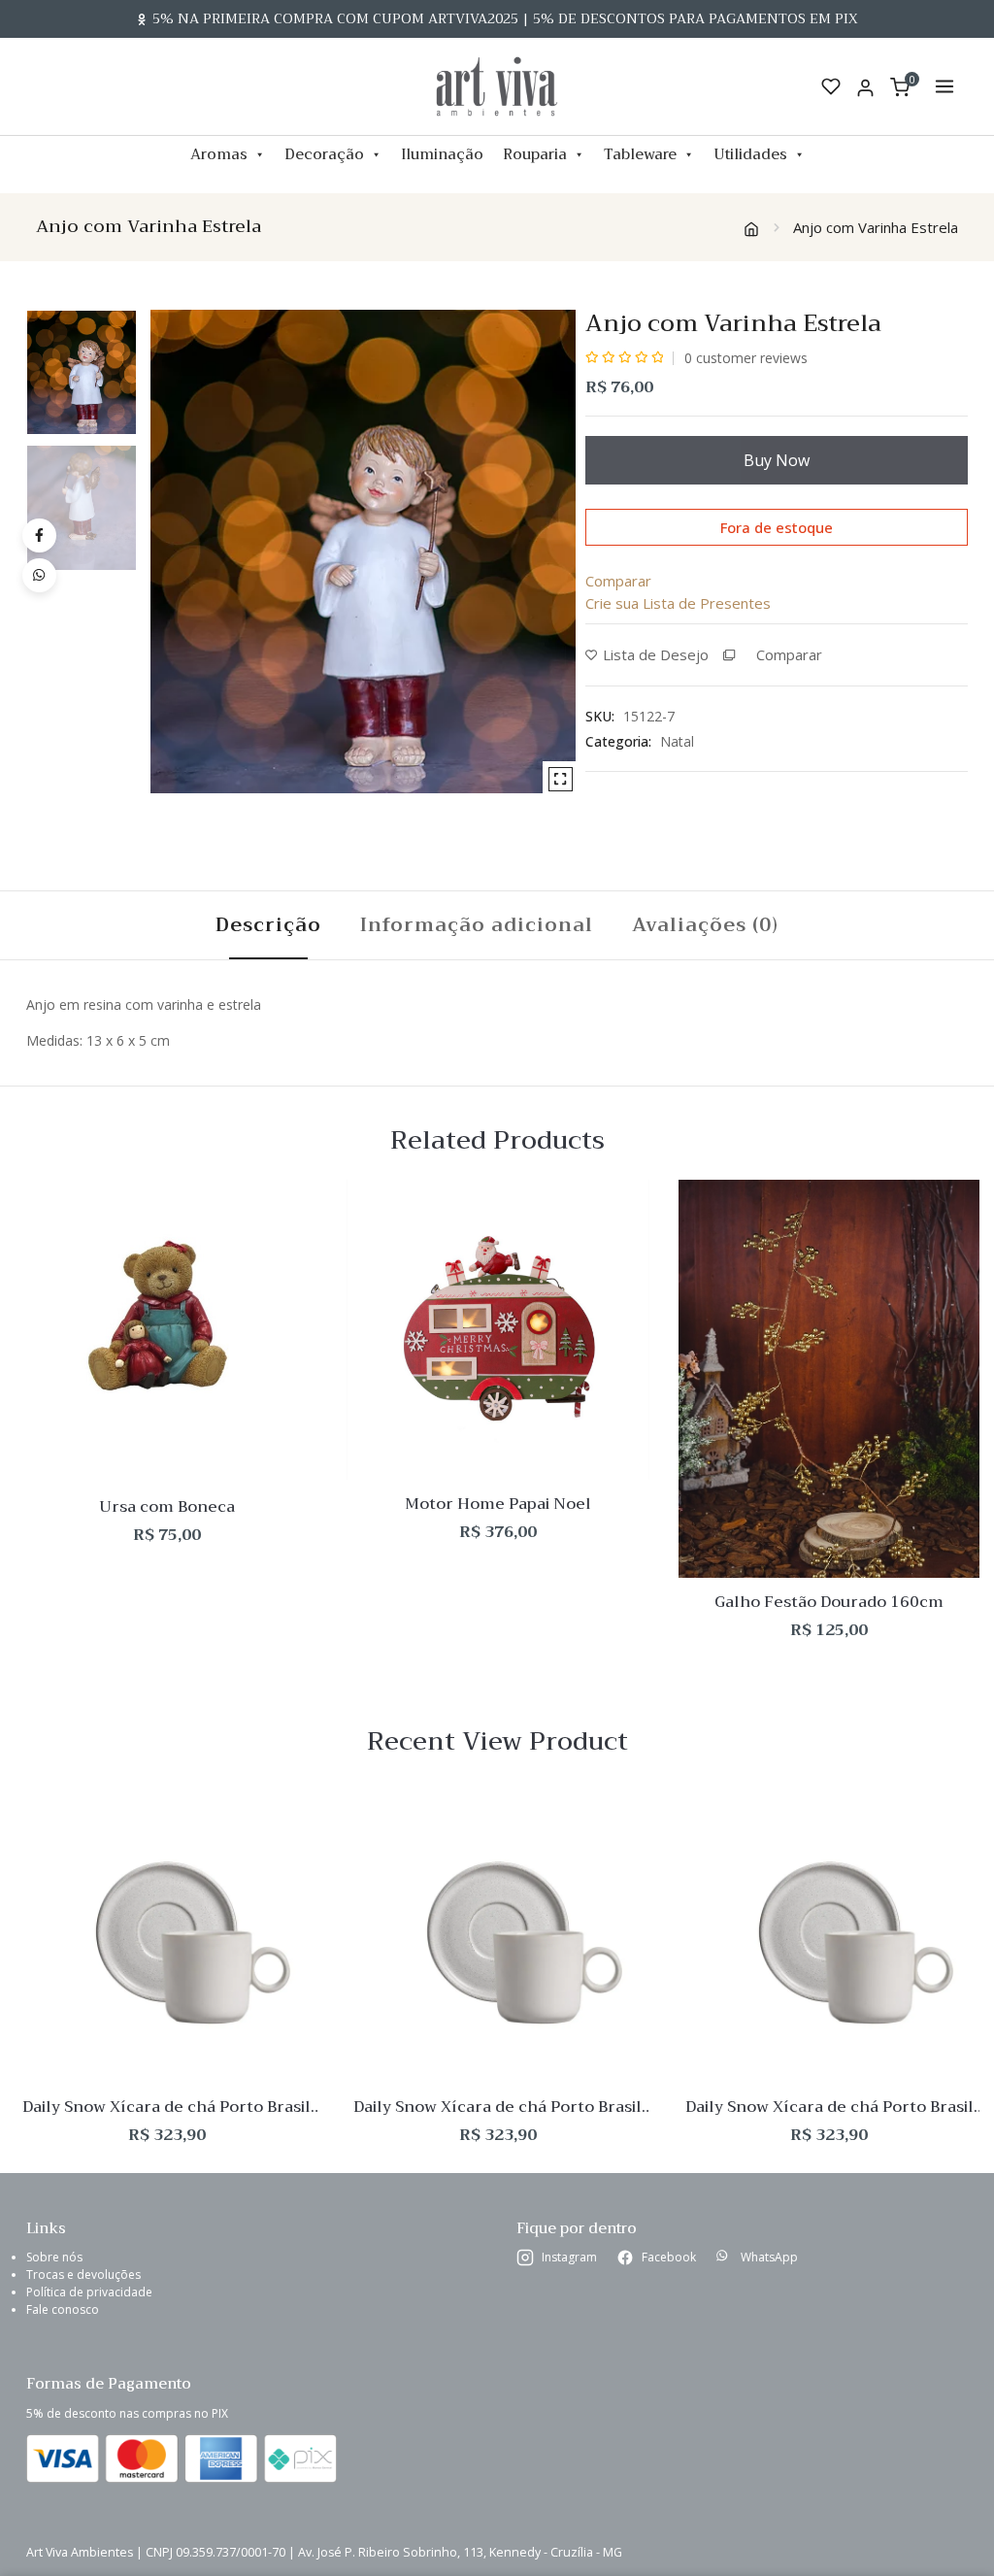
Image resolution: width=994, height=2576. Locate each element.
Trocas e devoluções (83, 2275)
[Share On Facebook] (39, 535)
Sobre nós (54, 2257)
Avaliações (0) (705, 925)
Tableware (640, 154)
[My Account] (865, 87)
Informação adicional (477, 925)
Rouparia (535, 154)
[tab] (268, 925)
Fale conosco (63, 2309)
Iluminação (442, 154)
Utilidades (750, 154)
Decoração (324, 154)
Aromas (219, 154)
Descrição (268, 925)
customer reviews (746, 358)
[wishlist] (831, 86)
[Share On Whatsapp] (39, 575)
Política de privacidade (89, 2292)
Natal (677, 741)
